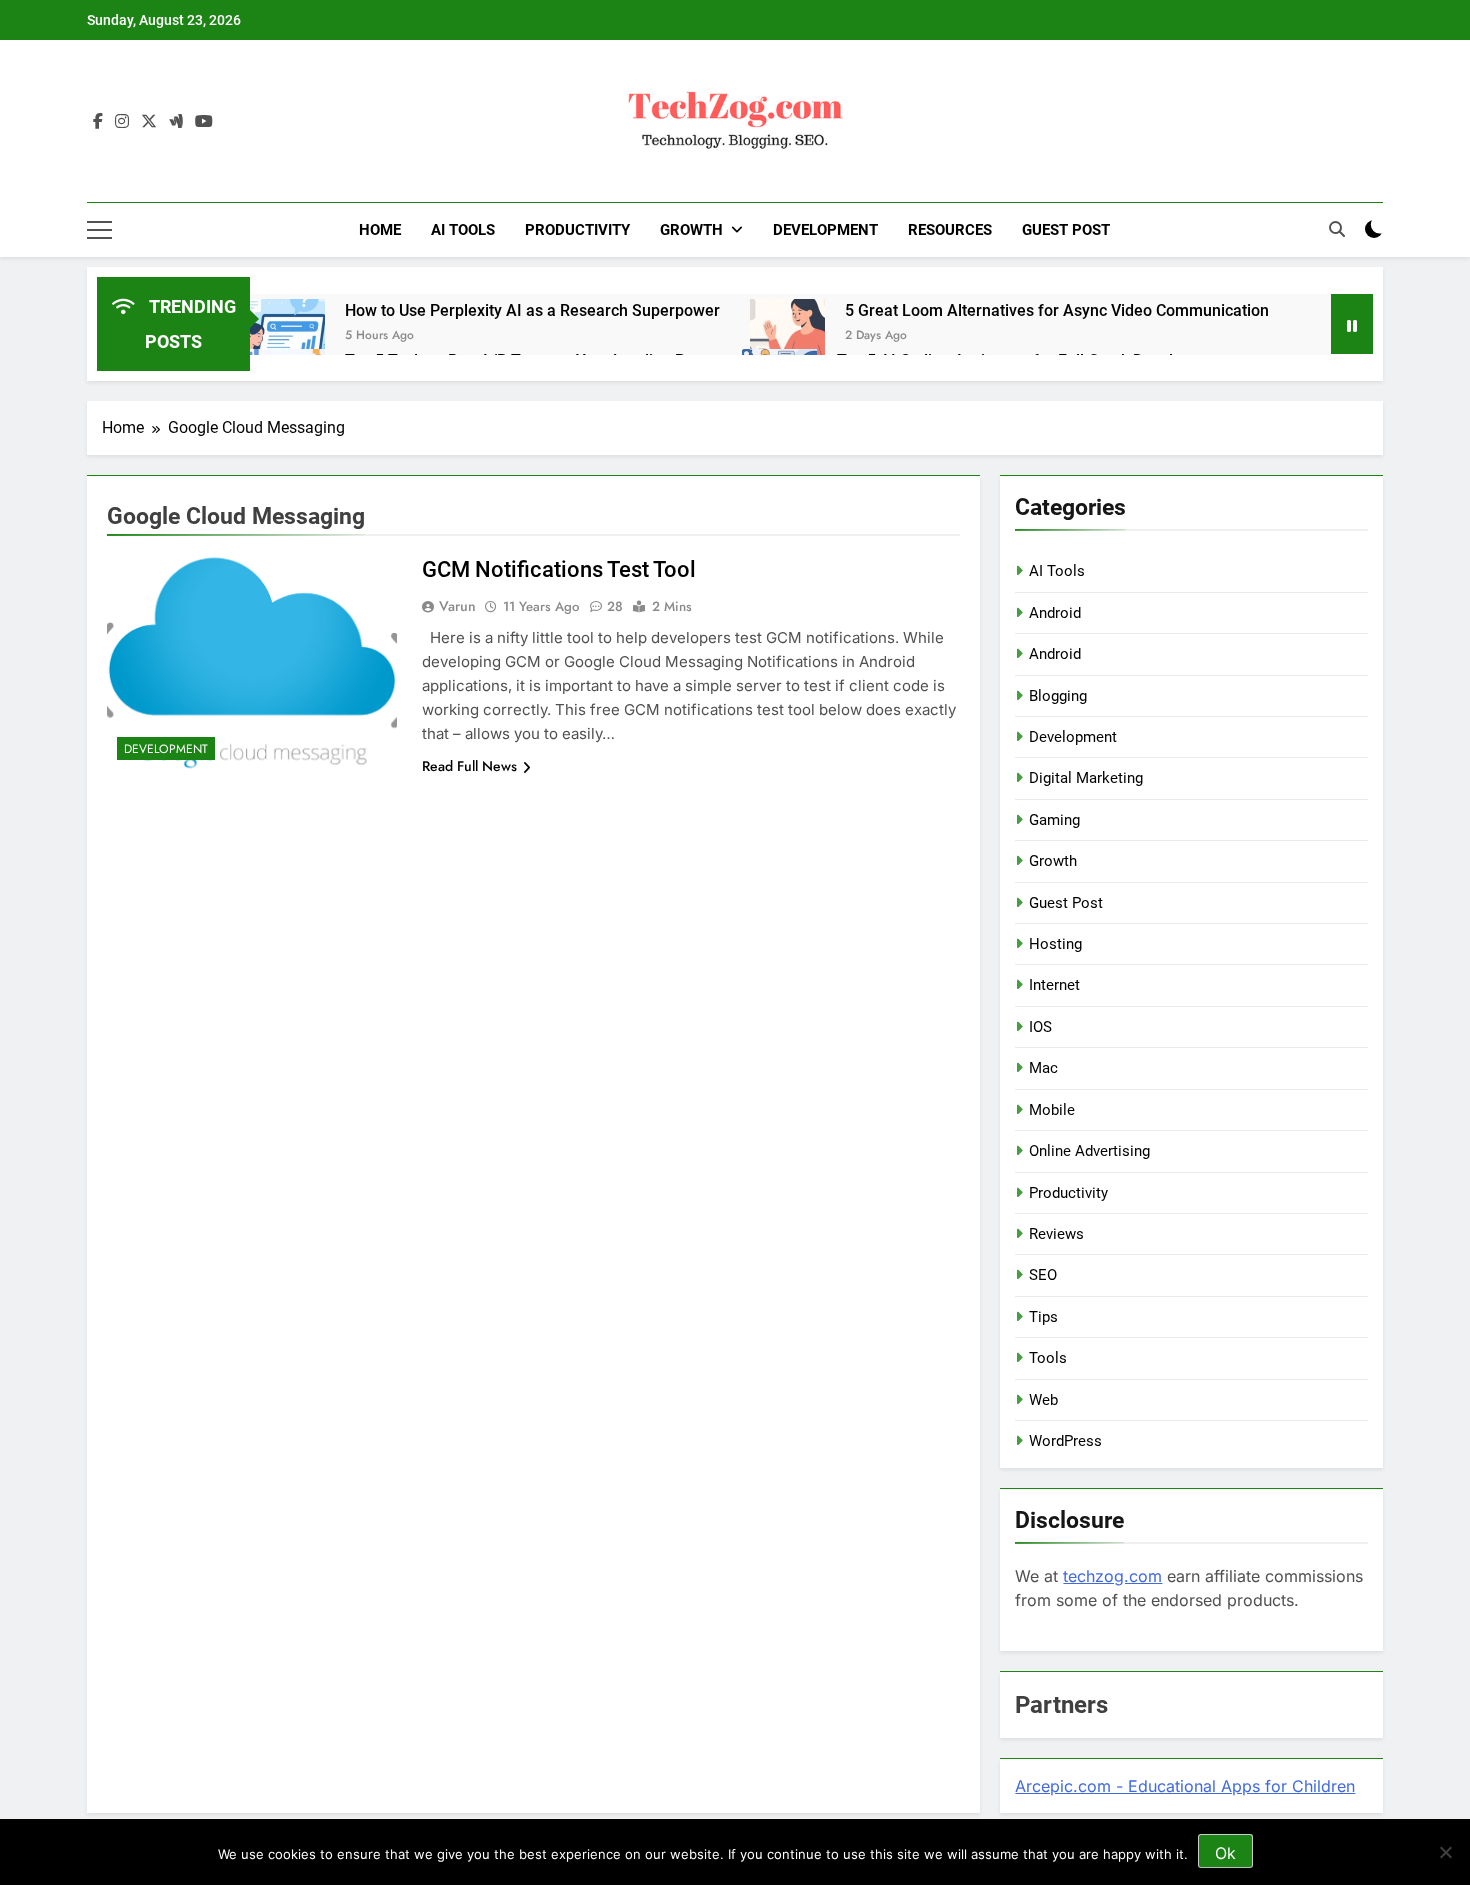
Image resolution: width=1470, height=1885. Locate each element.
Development (825, 230)
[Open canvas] (99, 230)
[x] (149, 122)
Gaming (1054, 820)
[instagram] (122, 122)
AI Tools (463, 230)
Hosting (1055, 944)
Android (1055, 613)
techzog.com (1112, 1576)
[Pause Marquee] (1352, 324)
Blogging (1058, 696)
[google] (176, 122)
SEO (1043, 1275)
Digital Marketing (1086, 778)
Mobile (1052, 1110)
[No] (1445, 1852)
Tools (1048, 1358)
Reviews (1056, 1234)
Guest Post (1066, 230)
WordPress (1065, 1441)
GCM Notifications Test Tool (559, 569)
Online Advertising (1089, 1151)
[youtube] (204, 122)
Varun (457, 606)
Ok (1225, 1853)
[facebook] (98, 122)
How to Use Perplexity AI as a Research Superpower (532, 310)
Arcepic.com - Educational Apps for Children (1185, 1786)
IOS (1040, 1027)
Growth (691, 230)
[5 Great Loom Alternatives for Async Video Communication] (787, 336)
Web (1043, 1400)
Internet (1054, 985)
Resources (950, 230)
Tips (1043, 1317)
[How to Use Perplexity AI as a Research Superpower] (287, 336)
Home (380, 230)
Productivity (577, 230)
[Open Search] (1337, 229)
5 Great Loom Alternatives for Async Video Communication (1057, 310)
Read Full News (469, 766)
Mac (1043, 1068)
